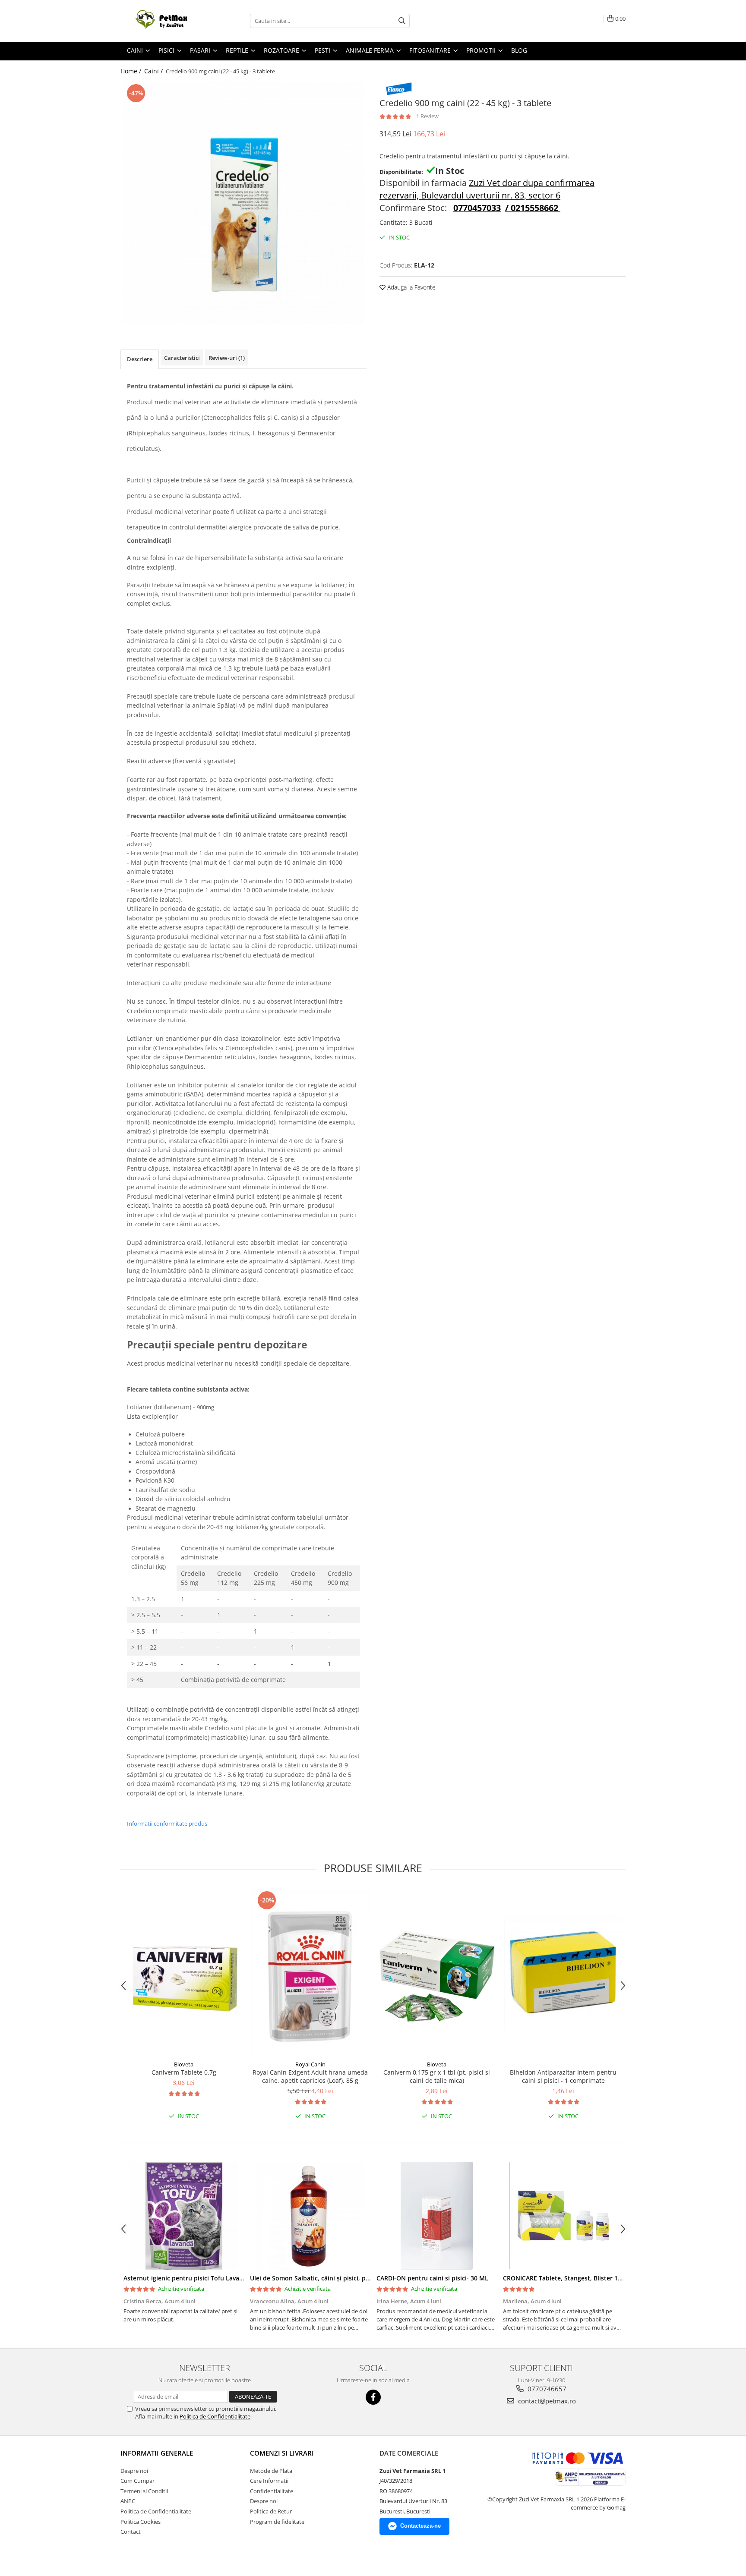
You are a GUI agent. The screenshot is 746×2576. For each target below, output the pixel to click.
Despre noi (134, 2471)
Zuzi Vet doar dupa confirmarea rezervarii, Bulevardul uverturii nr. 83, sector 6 (487, 189)
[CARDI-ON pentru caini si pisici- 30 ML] (437, 2216)
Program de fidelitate (277, 2522)
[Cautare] (402, 21)
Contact (131, 2532)
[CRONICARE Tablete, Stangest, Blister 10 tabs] (563, 2216)
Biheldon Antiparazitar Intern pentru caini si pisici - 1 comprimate (563, 2076)
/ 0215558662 (532, 208)
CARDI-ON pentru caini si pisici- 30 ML (432, 2278)
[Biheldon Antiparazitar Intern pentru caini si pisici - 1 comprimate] (563, 1973)
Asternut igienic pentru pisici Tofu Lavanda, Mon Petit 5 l (208, 2278)
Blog (519, 50)
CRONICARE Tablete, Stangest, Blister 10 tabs (569, 2278)
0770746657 (546, 2389)
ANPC (128, 2501)
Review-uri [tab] (227, 358)
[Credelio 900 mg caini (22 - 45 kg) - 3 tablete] (243, 203)
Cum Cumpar (138, 2481)
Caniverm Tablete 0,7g (184, 2072)
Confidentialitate (272, 2491)
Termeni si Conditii (144, 2491)
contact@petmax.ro (546, 2401)
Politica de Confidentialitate (215, 2416)
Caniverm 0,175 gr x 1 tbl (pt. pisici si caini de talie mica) (437, 2076)
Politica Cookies (141, 2522)
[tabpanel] (243, 203)
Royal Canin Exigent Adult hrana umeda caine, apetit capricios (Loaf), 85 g (310, 2076)
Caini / (154, 71)
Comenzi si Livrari (282, 2453)
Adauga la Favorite (411, 287)
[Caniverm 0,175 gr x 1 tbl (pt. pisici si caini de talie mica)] (437, 1973)
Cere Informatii (269, 2481)
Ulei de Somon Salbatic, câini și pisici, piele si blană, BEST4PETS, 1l (347, 2278)
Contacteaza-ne (420, 2526)
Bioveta (184, 2064)
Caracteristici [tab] (182, 358)
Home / (132, 71)
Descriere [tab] (140, 359)
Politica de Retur (271, 2511)
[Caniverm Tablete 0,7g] (184, 1973)
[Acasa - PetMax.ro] (164, 21)
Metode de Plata (271, 2471)
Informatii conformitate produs (167, 1823)
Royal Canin (310, 2064)
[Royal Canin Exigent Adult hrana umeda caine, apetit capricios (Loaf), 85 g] (310, 1972)
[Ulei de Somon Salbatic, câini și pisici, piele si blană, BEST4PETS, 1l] (310, 2216)
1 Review (427, 116)
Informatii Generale (157, 2453)
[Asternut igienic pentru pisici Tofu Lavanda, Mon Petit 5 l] (184, 2216)
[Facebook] (373, 2397)
